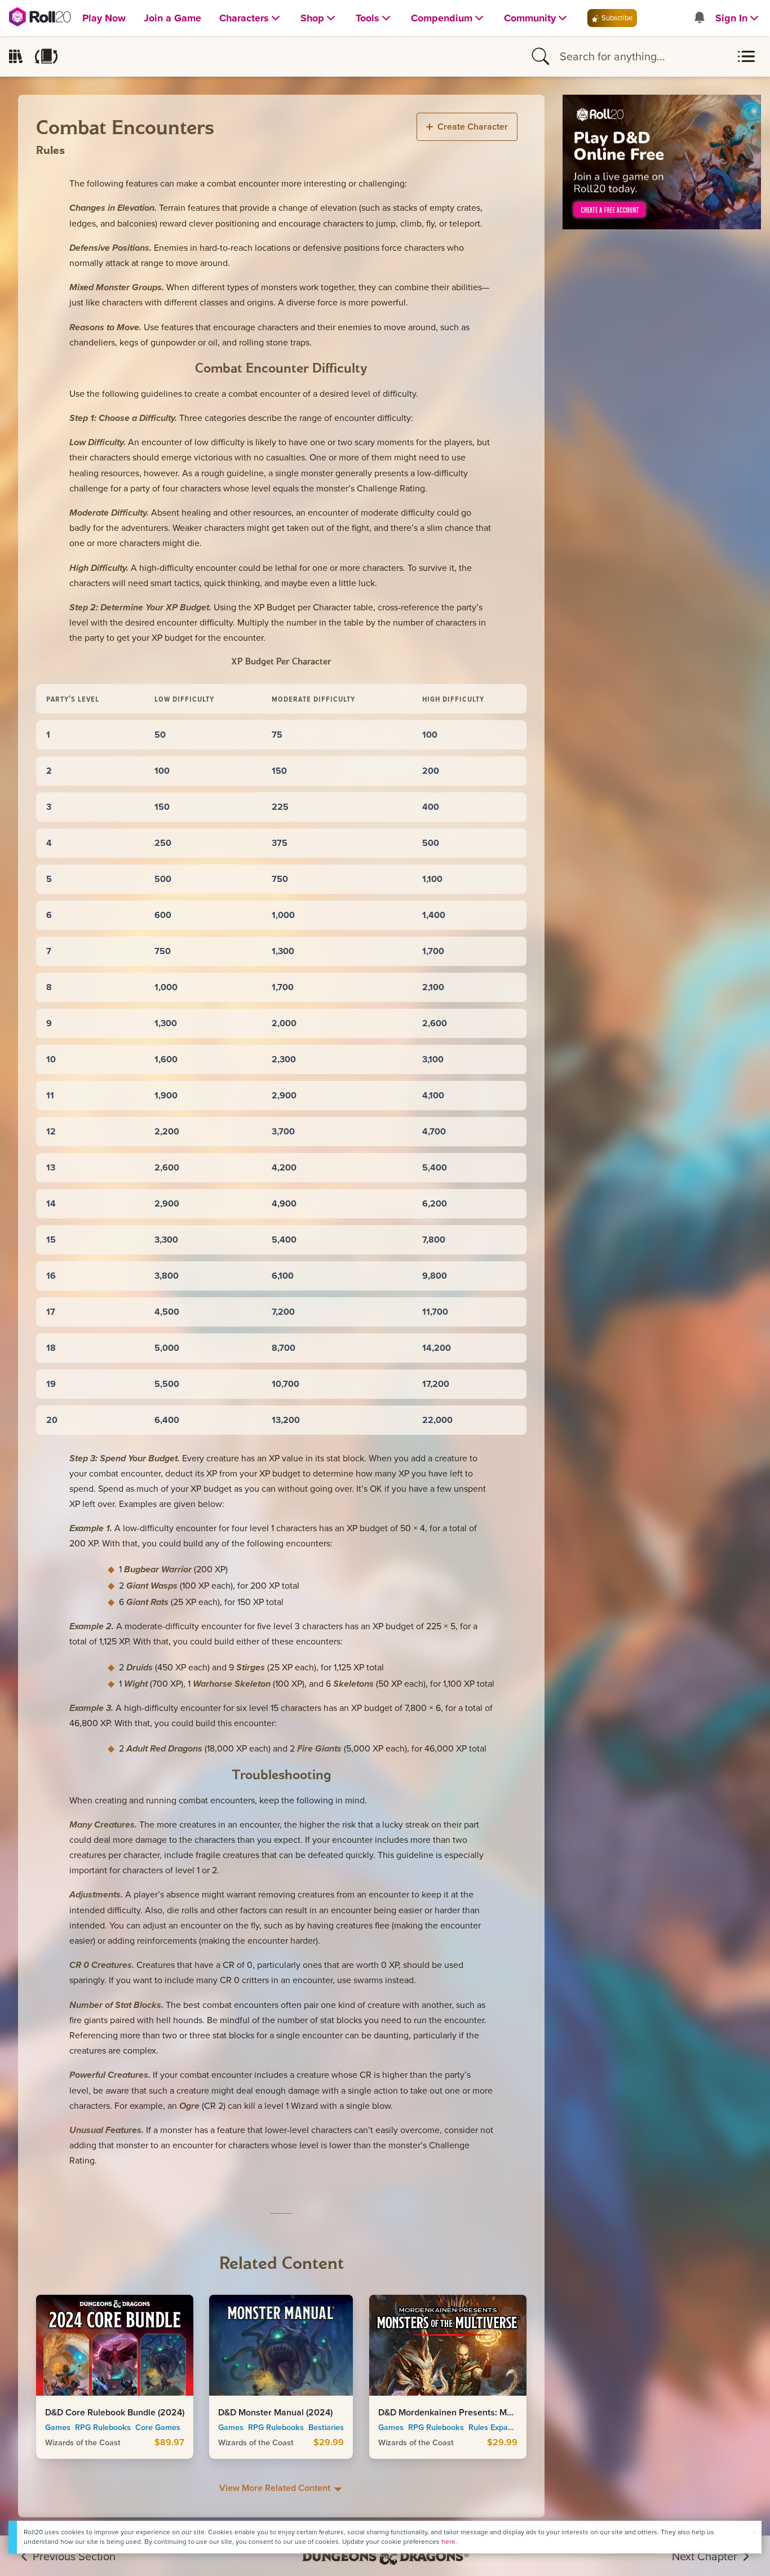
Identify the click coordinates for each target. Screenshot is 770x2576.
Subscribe (616, 18)
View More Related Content (276, 2488)
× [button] (754, 2532)
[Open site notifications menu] (699, 18)
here (448, 2542)
